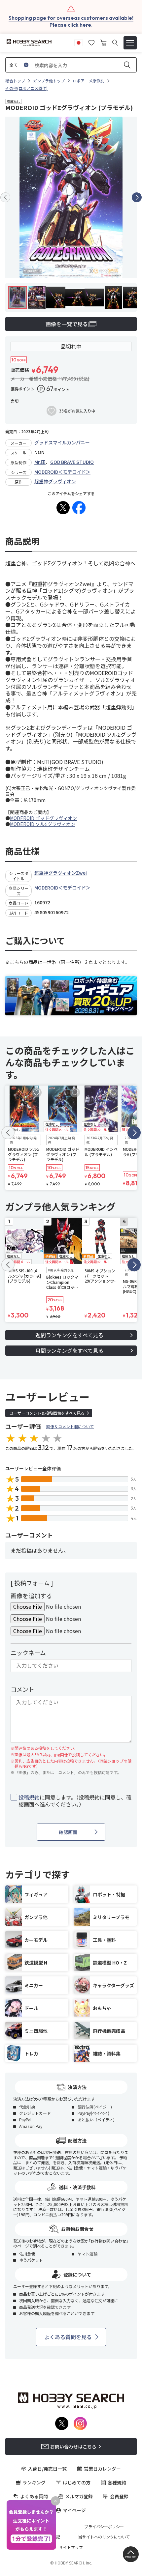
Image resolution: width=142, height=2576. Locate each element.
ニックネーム (28, 1653)
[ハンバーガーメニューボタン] (130, 43)
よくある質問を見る (68, 2337)
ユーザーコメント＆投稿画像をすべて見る (47, 1413)
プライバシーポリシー (104, 2527)
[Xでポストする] (63, 508)
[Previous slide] (5, 197)
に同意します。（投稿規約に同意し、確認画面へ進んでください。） (75, 1801)
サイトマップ (71, 2547)
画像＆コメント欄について (70, 1426)
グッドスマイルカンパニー (62, 442)
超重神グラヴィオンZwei (61, 873)
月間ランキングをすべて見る (69, 1350)
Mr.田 (40, 462)
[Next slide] (137, 197)
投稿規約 (29, 1797)
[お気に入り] (91, 42)
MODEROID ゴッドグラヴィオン (43, 818)
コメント (22, 1689)
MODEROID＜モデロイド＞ (62, 472)
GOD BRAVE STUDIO (72, 462)
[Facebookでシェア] (79, 508)
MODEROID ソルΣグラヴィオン (43, 824)
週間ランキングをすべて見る (69, 1335)
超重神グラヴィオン (55, 481)
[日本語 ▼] (79, 42)
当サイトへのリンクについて (104, 2537)
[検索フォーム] (115, 43)
